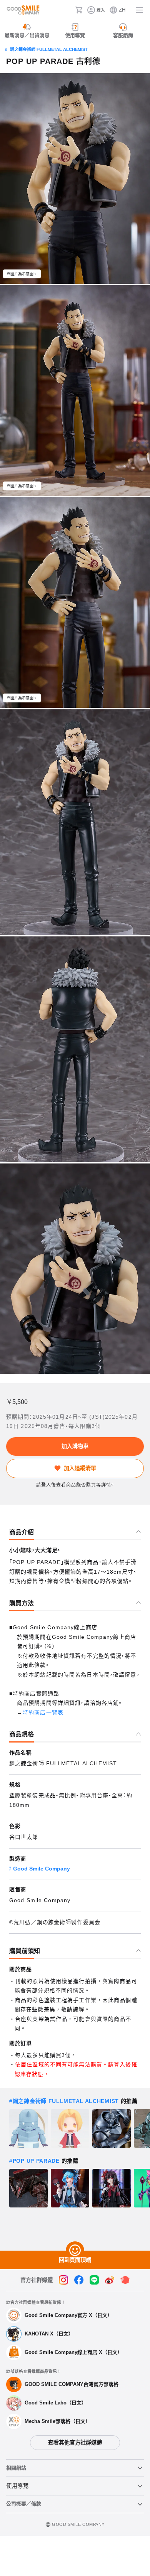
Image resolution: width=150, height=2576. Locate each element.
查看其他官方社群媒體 (75, 2443)
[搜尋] (67, 10)
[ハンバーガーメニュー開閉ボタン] (139, 10)
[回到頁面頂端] (75, 2251)
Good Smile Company (42, 1869)
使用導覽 (17, 2486)
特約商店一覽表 (43, 1712)
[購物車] (79, 10)
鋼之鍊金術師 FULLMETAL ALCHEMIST (49, 49)
